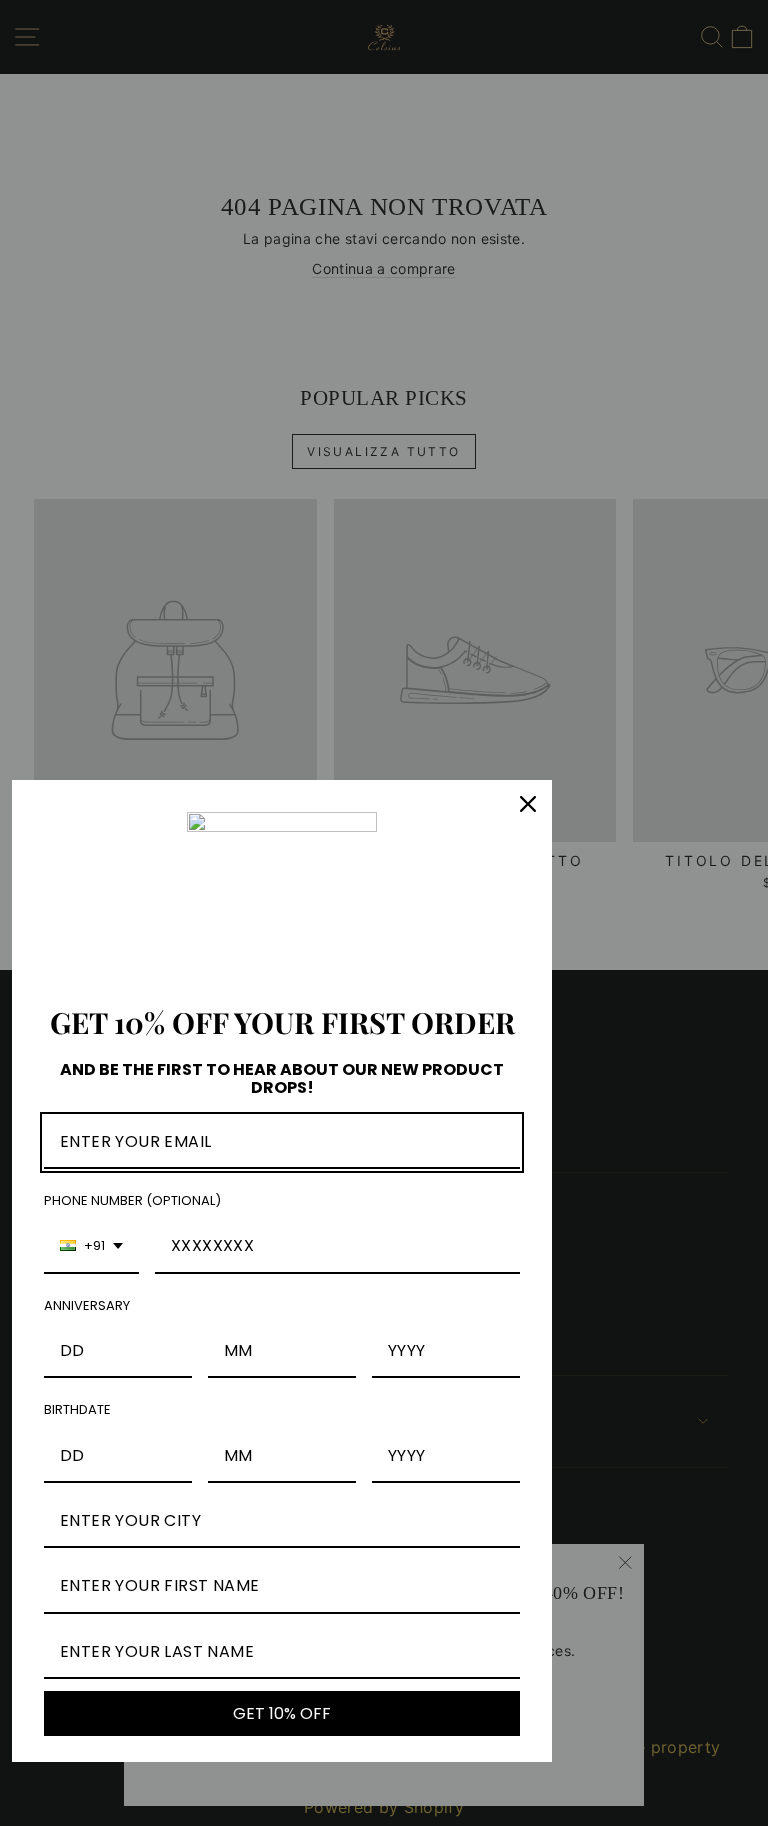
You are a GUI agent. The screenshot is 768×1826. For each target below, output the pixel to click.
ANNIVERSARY (87, 1305)
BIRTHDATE (77, 1409)
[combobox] (91, 1246)
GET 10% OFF (282, 1713)
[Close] (528, 804)
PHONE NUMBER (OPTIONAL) (132, 1200)
